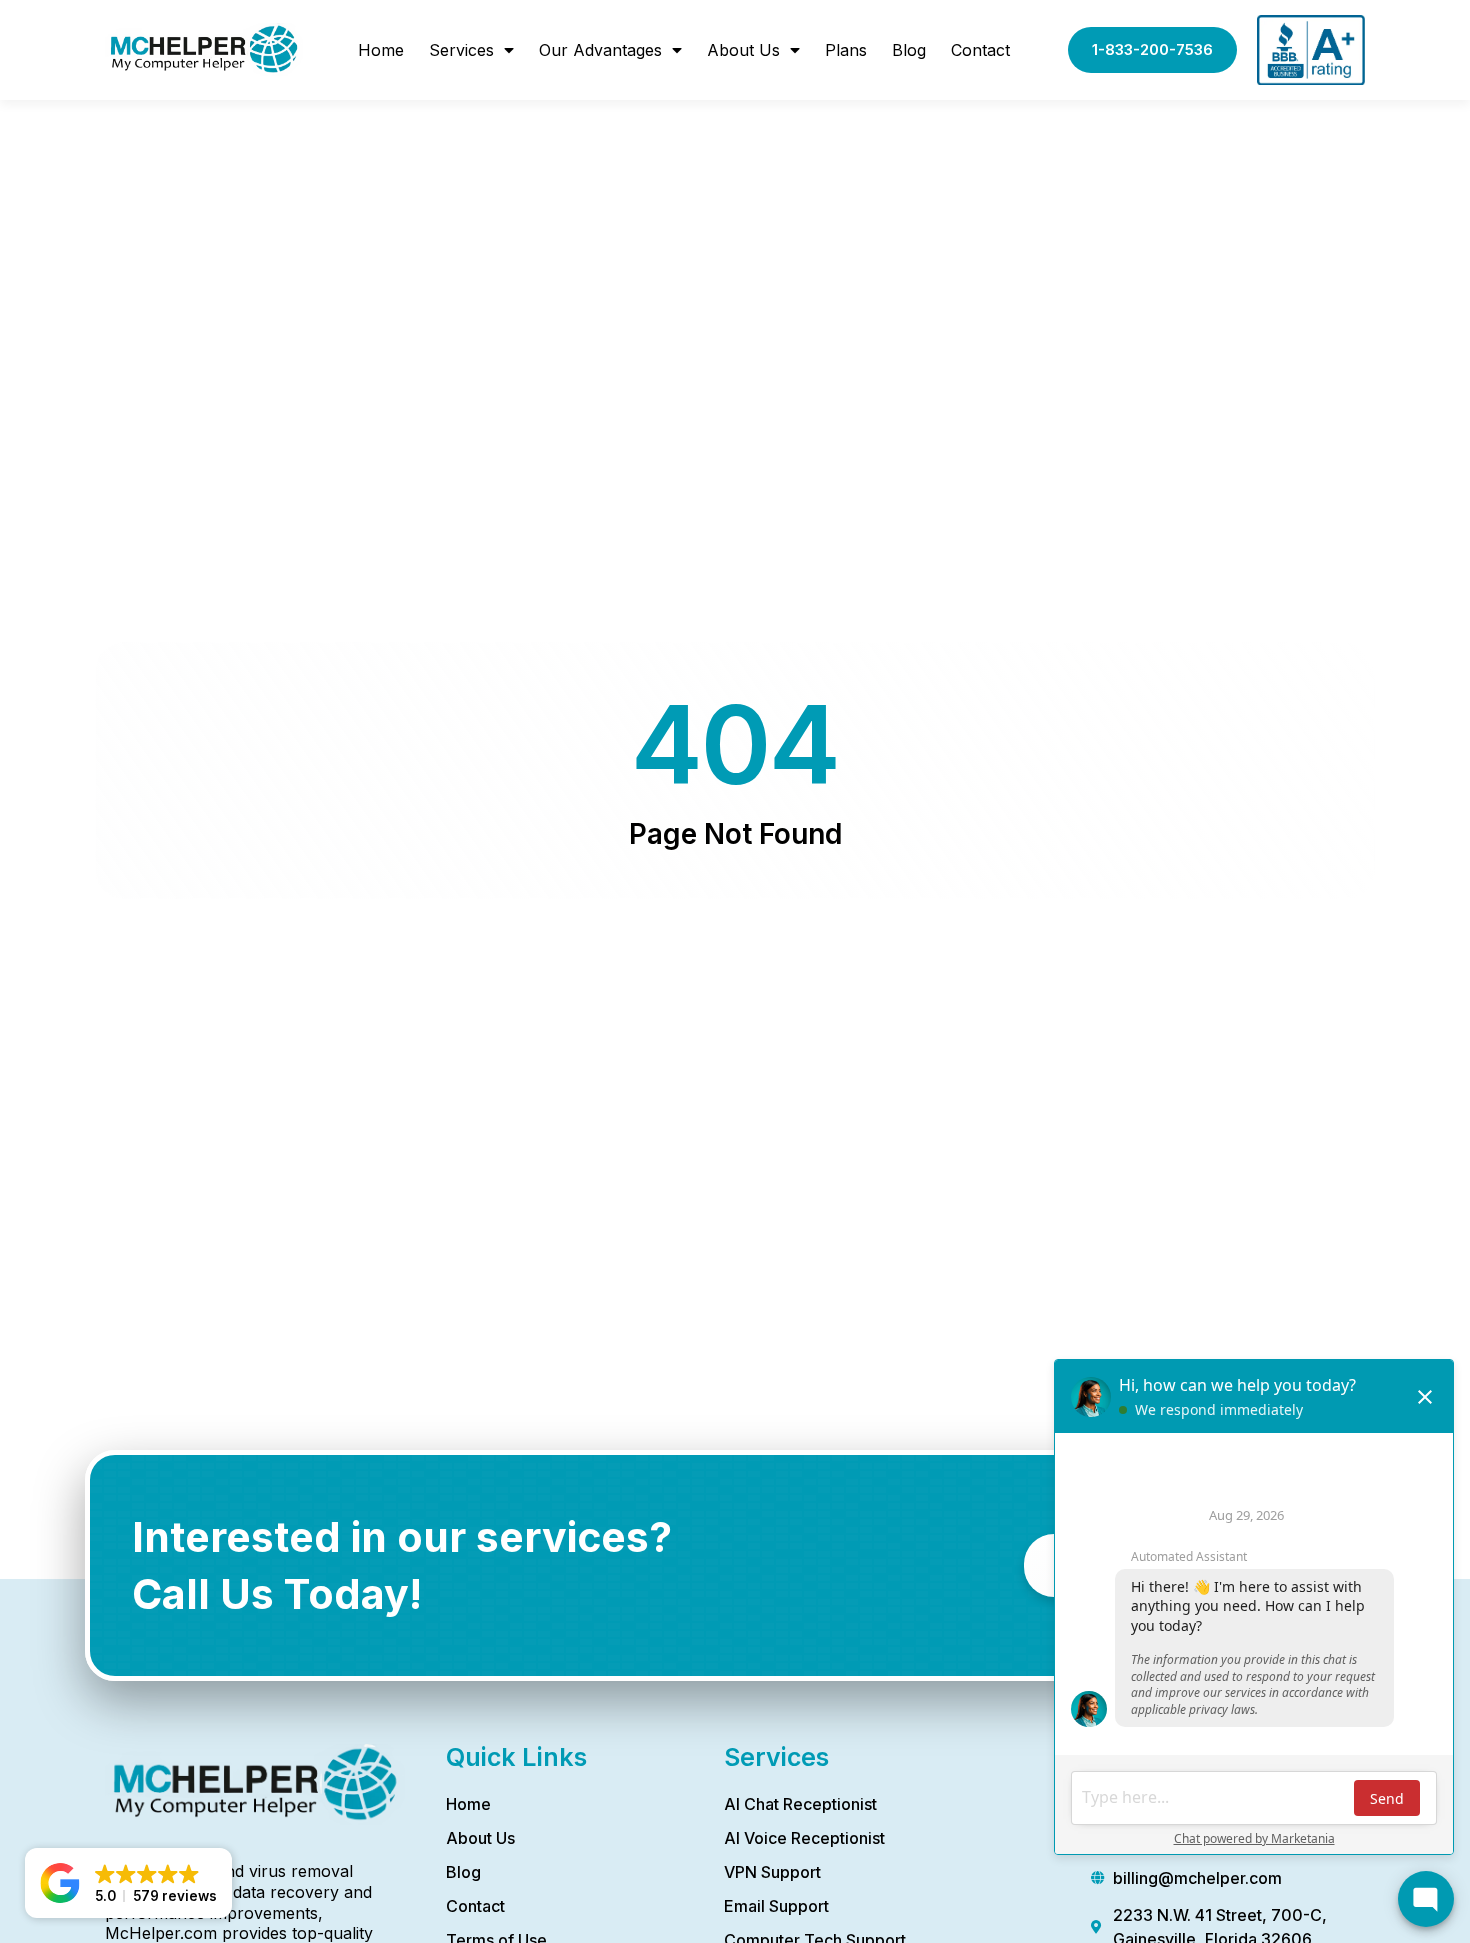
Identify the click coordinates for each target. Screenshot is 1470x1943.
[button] (128, 1883)
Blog (909, 50)
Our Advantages (600, 50)
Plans (846, 50)
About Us (743, 50)
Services (461, 50)
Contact (980, 50)
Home (381, 50)
